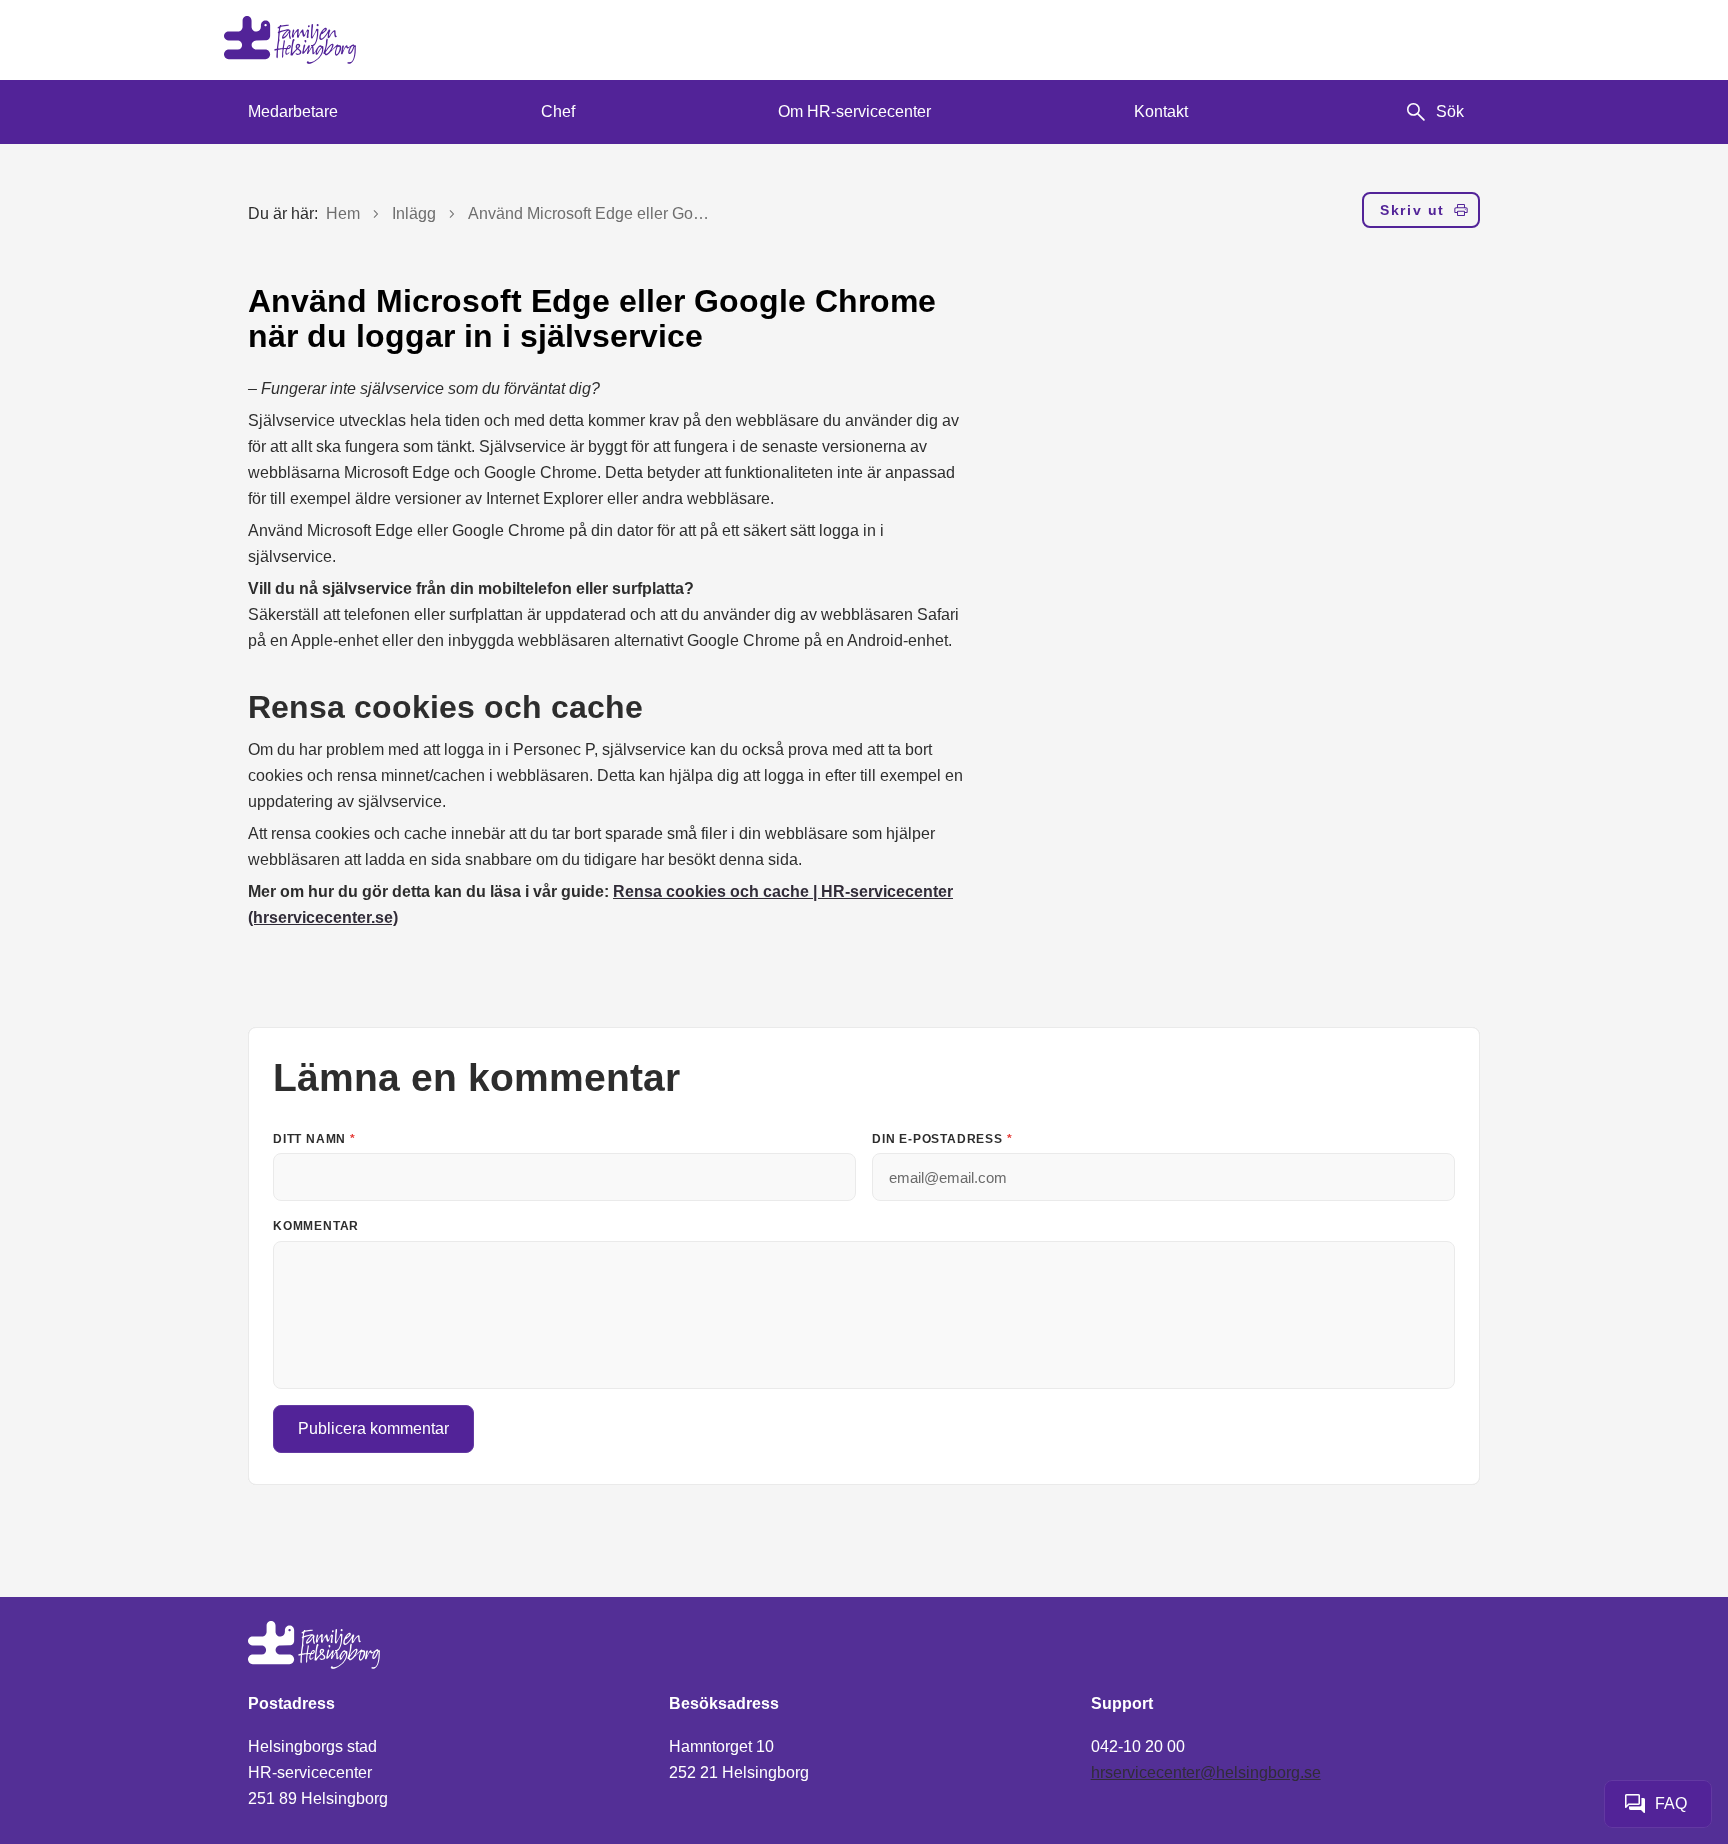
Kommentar (316, 1226)
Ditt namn (314, 1139)
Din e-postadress (942, 1139)
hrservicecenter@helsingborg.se (1206, 1772)
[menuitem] (293, 112)
